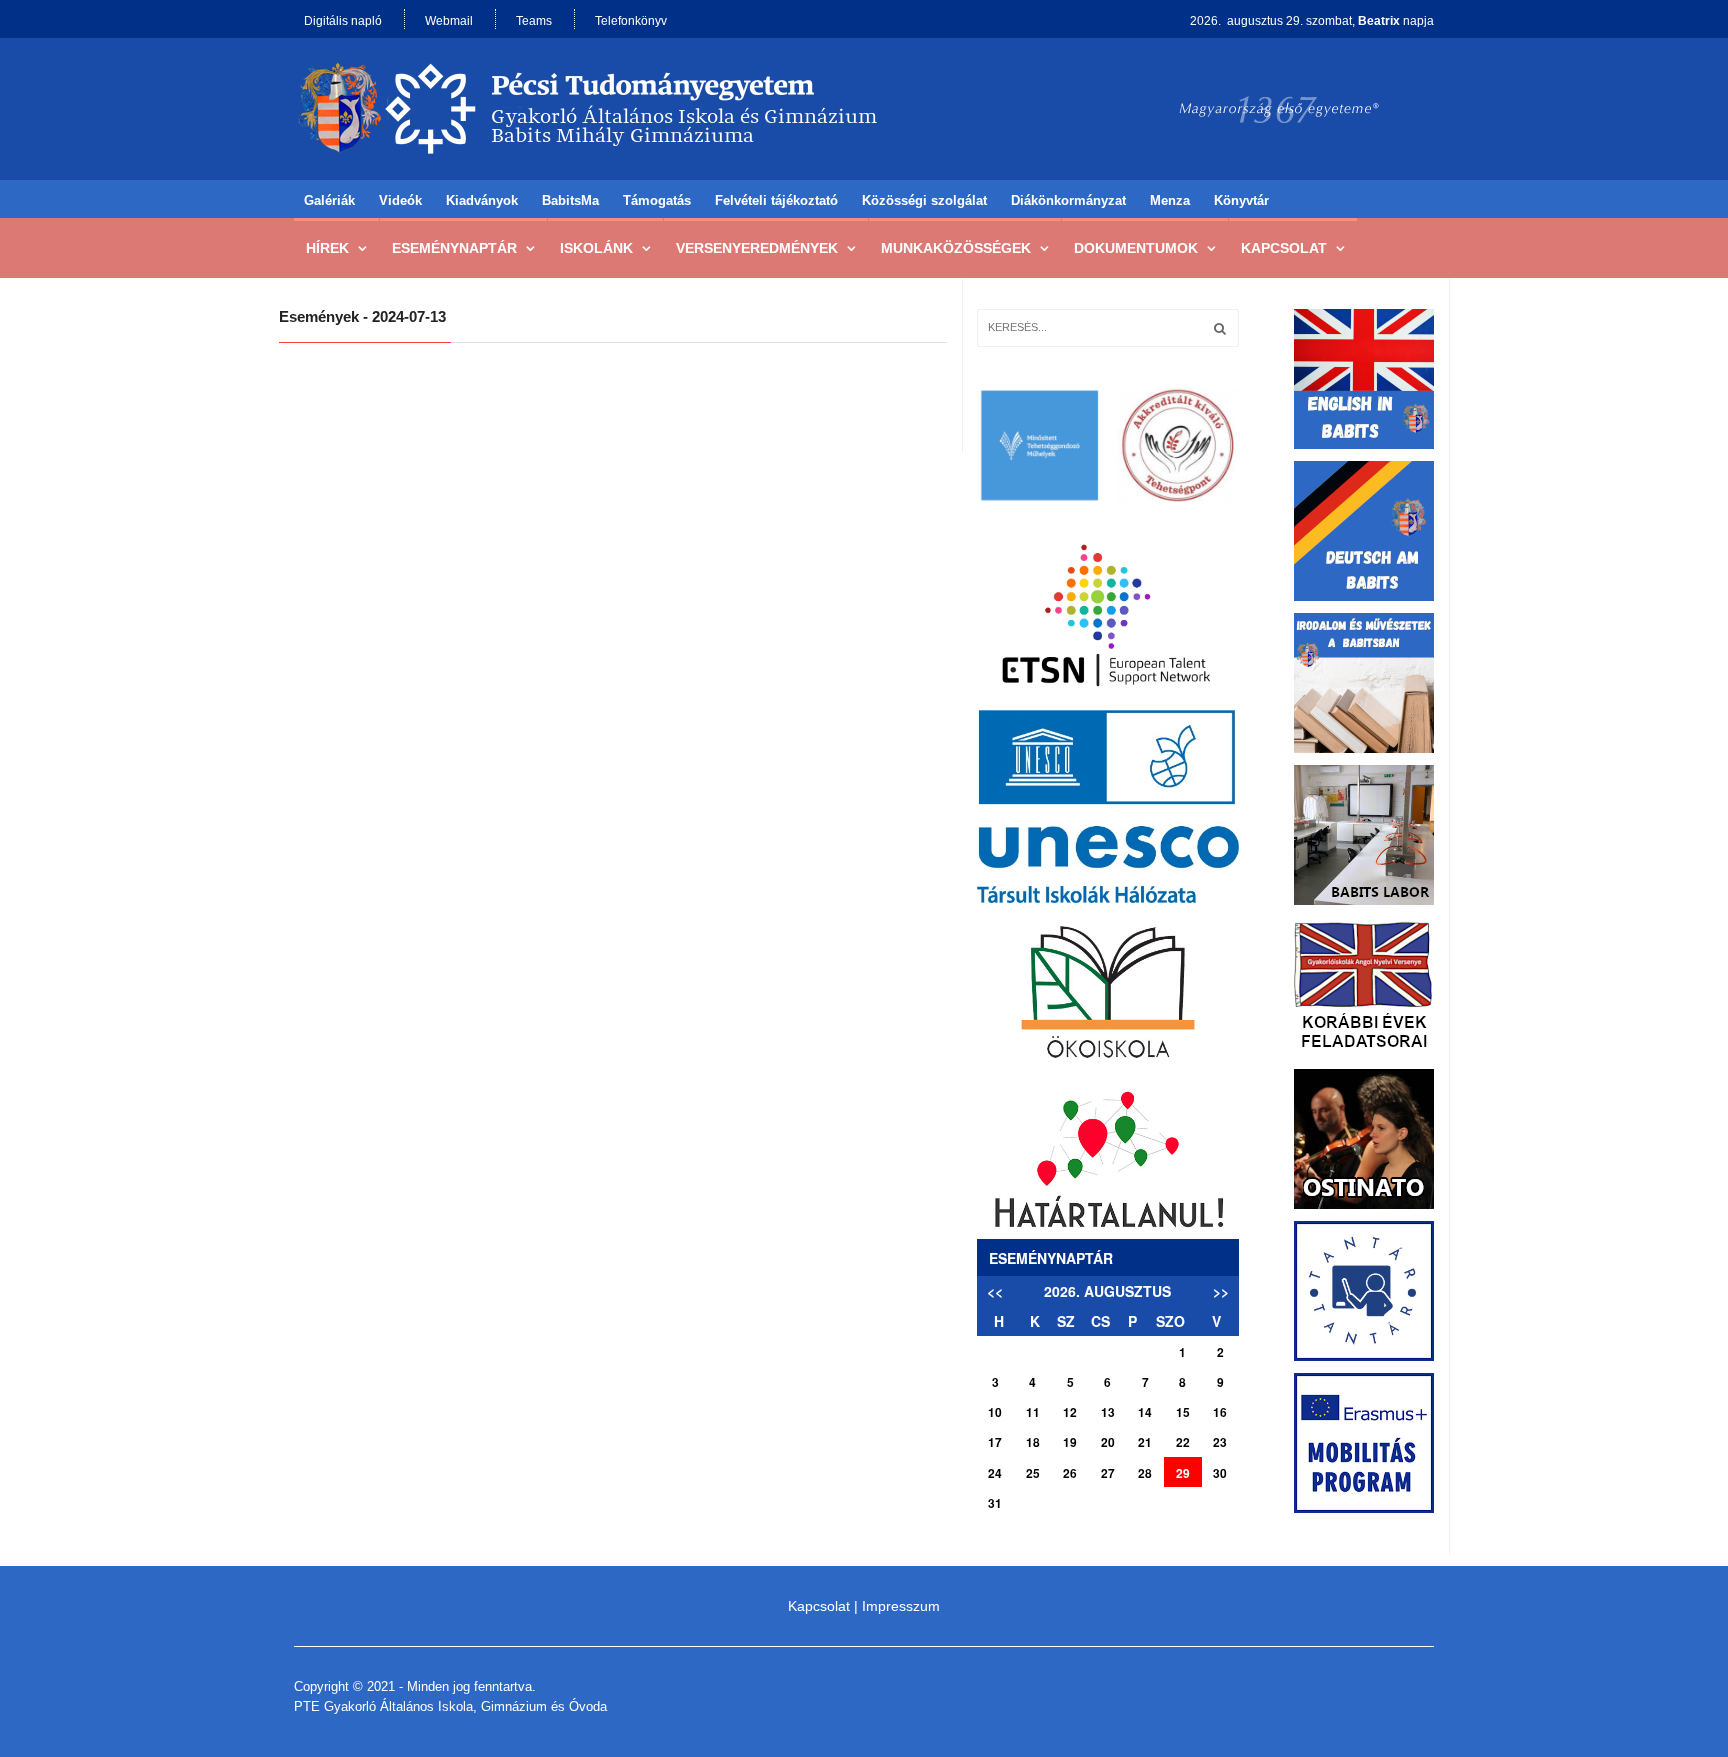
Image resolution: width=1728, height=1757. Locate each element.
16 (1220, 1412)
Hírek (327, 248)
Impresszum (901, 1606)
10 (995, 1412)
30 (1220, 1473)
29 (1183, 1473)
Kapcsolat (1284, 248)
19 (1070, 1442)
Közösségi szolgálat (924, 200)
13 (1108, 1412)
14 (1145, 1412)
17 (995, 1442)
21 (1145, 1442)
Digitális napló (343, 21)
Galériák (329, 200)
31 (995, 1503)
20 (1108, 1442)
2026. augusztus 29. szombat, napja (1312, 21)
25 (1033, 1473)
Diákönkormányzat (1068, 200)
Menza (1170, 200)
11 (1033, 1412)
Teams (534, 21)
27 (1108, 1473)
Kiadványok (482, 200)
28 (1145, 1473)
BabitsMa (570, 200)
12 (1070, 1412)
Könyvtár (1241, 200)
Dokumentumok (1136, 248)
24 (995, 1473)
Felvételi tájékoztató (776, 200)
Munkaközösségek (956, 248)
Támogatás (657, 200)
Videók (400, 200)
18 (1033, 1442)
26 (1070, 1473)
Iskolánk (596, 248)
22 (1183, 1442)
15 (1183, 1412)
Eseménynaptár (454, 248)
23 (1220, 1442)
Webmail (449, 21)
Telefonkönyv (631, 21)
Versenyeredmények (757, 248)
